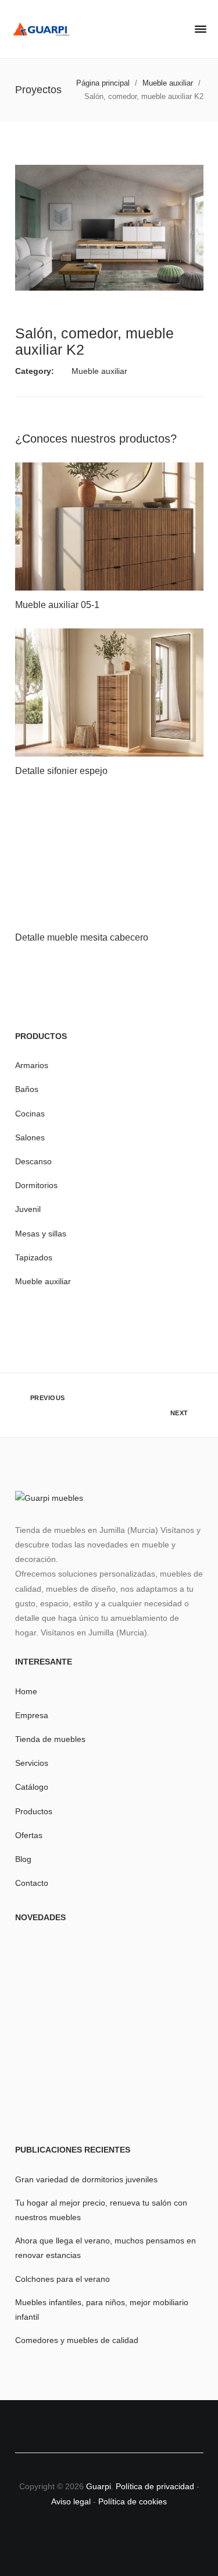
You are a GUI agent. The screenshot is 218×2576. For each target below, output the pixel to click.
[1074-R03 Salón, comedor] (109, 1970)
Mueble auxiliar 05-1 (57, 605)
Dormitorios (36, 1185)
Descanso (33, 1161)
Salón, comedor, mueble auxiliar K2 (94, 341)
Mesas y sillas (41, 1234)
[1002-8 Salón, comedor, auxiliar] (173, 2098)
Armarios (32, 1065)
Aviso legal (71, 2501)
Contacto (32, 1883)
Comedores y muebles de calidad (77, 2340)
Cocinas (30, 1114)
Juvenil (28, 1209)
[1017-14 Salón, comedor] (46, 1970)
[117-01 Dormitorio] (109, 2034)
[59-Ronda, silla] (46, 2034)
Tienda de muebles (50, 1739)
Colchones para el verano (62, 2279)
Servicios (32, 1763)
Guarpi (99, 2486)
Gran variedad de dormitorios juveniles (86, 2179)
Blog (23, 1859)
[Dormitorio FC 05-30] (173, 2034)
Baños (27, 1089)
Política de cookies (133, 2501)
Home (26, 1691)
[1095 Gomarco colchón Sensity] (173, 1970)
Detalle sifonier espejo (61, 771)
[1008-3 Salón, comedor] (109, 2098)
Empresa (32, 1715)
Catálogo (32, 1787)
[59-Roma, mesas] (46, 2098)
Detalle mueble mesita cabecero (82, 937)
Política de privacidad (156, 2486)
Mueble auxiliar (99, 371)
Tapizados (34, 1257)
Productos (34, 1811)
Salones (30, 1137)
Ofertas (29, 1835)
